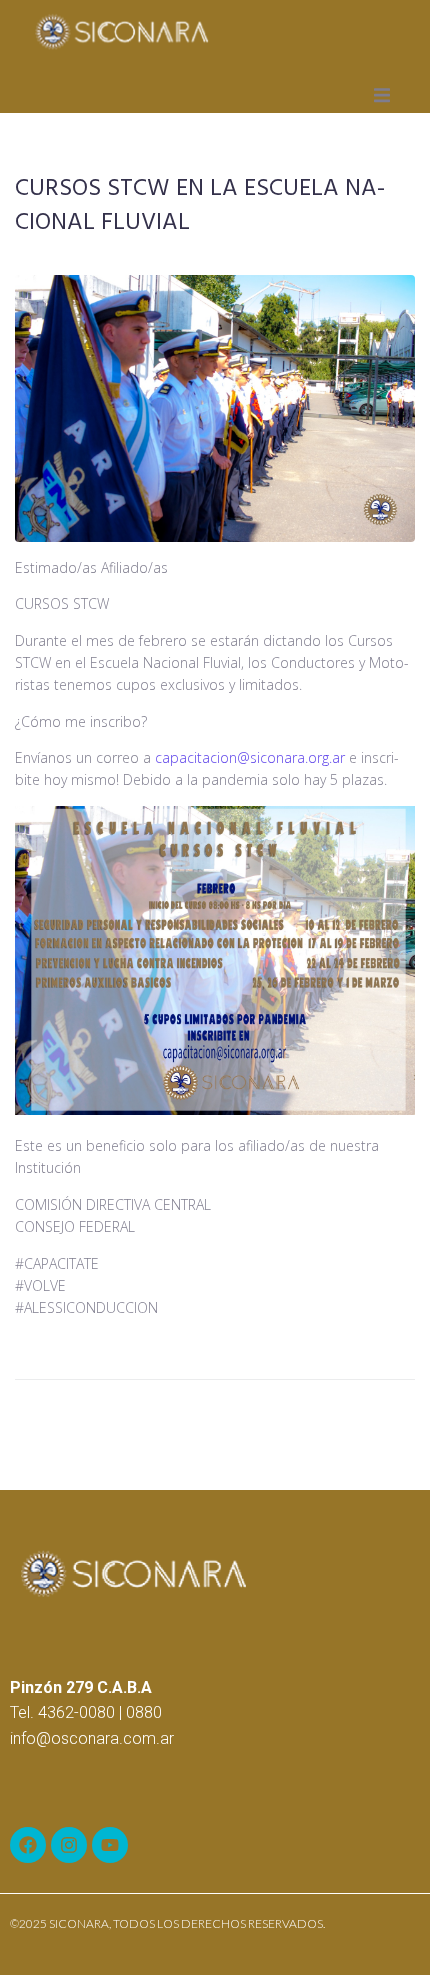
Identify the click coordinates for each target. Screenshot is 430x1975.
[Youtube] (110, 1845)
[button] (382, 95)
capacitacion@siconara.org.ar (250, 757)
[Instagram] (69, 1845)
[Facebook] (28, 1845)
